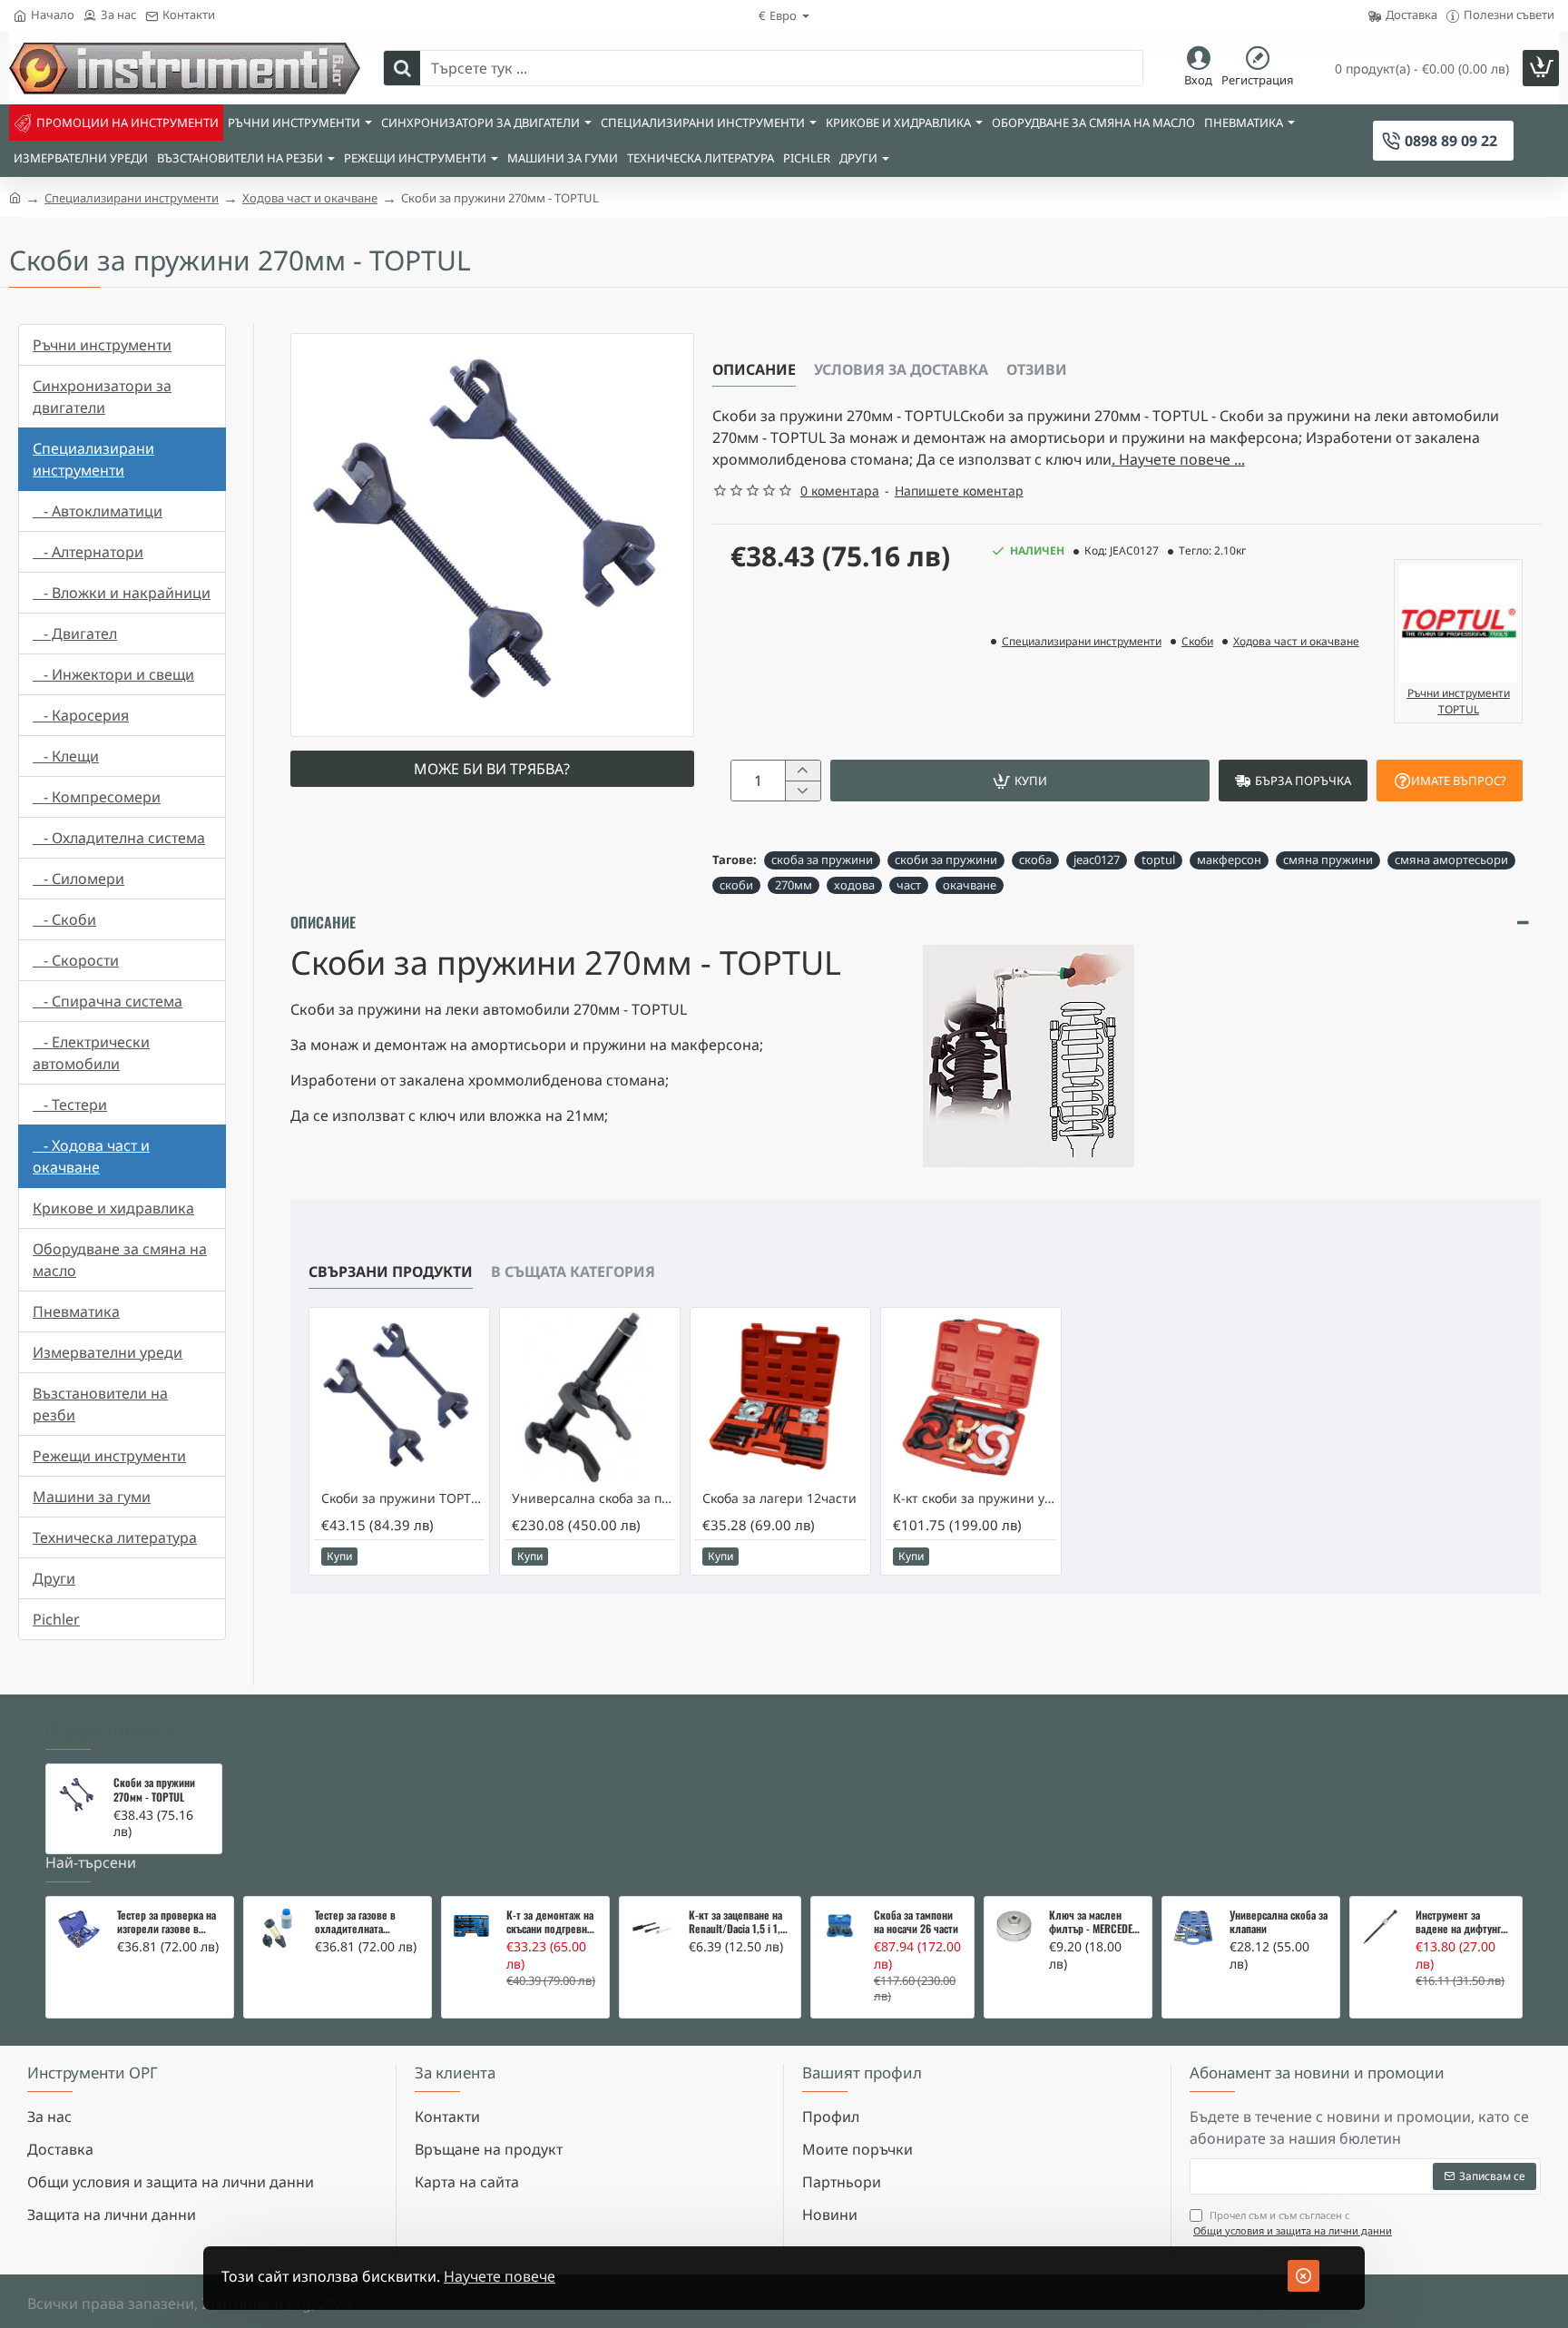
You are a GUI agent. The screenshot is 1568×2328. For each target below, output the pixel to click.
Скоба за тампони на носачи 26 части (916, 1922)
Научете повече (500, 2276)
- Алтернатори (88, 552)
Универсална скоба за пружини (593, 1498)
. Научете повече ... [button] (1178, 459)
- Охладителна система (119, 838)
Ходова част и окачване (310, 198)
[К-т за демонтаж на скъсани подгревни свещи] (471, 1926)
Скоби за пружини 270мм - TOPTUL (154, 1790)
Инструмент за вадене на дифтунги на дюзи (1461, 1922)
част (909, 885)
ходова (854, 885)
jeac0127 (1097, 859)
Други (54, 1578)
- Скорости (76, 960)
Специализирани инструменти (132, 198)
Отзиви (1037, 369)
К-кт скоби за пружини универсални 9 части (975, 1498)
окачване (970, 885)
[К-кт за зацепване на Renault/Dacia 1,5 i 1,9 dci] (651, 1928)
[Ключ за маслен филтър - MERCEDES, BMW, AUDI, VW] (1014, 1926)
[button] (1020, 781)
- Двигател (75, 634)
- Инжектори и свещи (113, 674)
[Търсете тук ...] (402, 68)
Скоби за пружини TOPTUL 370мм (403, 1498)
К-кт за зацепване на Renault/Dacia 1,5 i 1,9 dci (737, 1922)
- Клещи (66, 756)
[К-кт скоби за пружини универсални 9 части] (971, 1398)
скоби (736, 885)
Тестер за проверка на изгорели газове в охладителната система (167, 1922)
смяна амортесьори (1451, 859)
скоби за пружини (946, 859)
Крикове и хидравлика (113, 1208)
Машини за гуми (92, 1497)
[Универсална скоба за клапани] (1193, 1928)
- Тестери (70, 1105)
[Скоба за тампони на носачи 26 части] (840, 1926)
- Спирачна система (108, 1001)
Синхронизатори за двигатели (102, 397)
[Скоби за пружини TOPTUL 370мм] (399, 1398)
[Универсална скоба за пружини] (590, 1398)
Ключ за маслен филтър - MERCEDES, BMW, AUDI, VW (1095, 1922)
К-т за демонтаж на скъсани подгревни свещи (550, 1922)
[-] (803, 791)
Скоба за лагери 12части (779, 1498)
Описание (754, 369)
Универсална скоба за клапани (1279, 1922)
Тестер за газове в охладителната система (355, 1922)
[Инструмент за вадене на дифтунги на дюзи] (1381, 1927)
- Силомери (78, 879)
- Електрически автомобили (91, 1053)
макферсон (1229, 859)
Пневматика (76, 1311)
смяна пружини (1328, 859)
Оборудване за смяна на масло (120, 1260)
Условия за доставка (901, 369)
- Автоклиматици (98, 511)
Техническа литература (115, 1537)
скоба (1035, 859)
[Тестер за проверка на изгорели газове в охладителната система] (79, 1930)
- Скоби (64, 919)
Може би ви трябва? (492, 769)
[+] (803, 771)
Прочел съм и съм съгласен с (1293, 2223)
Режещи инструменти (109, 1456)
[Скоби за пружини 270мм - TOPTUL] (77, 1795)
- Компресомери (97, 797)
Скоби (1197, 641)
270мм (794, 885)
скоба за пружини (822, 859)
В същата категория (573, 1272)
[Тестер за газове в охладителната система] (277, 1930)
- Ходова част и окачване (91, 1156)
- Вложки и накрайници (122, 593)
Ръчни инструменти (102, 345)
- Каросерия (81, 715)
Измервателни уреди (108, 1352)
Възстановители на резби (100, 1404)
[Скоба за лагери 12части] (780, 1398)
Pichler (56, 1619)
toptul (1158, 859)
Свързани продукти (391, 1272)
